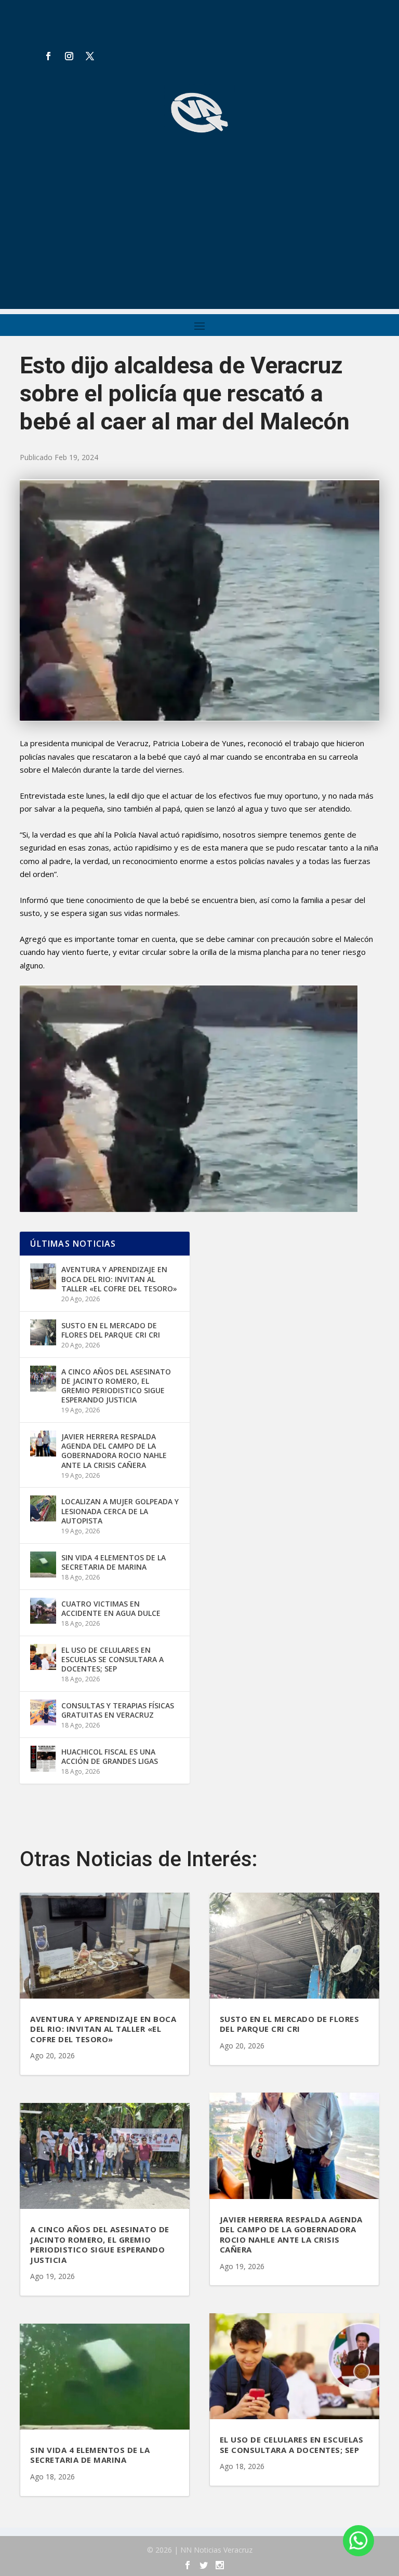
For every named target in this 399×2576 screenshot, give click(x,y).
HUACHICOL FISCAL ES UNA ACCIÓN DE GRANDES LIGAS (110, 1756)
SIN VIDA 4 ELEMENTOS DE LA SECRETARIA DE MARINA (114, 1562)
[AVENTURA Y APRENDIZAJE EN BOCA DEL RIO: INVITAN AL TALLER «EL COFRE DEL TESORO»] (43, 1276)
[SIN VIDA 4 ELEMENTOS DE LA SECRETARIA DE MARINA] (43, 1565)
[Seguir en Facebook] (48, 56)
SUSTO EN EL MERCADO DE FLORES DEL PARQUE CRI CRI (111, 1330)
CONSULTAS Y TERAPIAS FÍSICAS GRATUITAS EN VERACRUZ (118, 1710)
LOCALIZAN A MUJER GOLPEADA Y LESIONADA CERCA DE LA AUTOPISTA (120, 1511)
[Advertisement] (199, 236)
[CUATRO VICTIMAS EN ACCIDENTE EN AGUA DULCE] (43, 1611)
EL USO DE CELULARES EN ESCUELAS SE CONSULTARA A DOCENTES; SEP (112, 1659)
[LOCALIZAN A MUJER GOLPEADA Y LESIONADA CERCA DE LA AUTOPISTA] (43, 1508)
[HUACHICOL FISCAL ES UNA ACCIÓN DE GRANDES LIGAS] (43, 1759)
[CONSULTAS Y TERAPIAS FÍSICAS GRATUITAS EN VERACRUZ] (43, 1712)
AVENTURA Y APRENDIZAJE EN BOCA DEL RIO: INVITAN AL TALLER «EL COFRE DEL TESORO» (119, 1279)
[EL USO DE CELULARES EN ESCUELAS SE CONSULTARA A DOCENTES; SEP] (43, 1657)
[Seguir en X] (90, 56)
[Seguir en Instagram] (69, 56)
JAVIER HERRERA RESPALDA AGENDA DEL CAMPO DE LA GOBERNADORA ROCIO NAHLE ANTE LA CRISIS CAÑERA (114, 1451)
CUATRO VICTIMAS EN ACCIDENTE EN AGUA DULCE (111, 1608)
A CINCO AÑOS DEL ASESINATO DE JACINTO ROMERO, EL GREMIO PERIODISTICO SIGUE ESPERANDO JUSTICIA (116, 1386)
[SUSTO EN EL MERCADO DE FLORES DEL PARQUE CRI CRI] (43, 1332)
